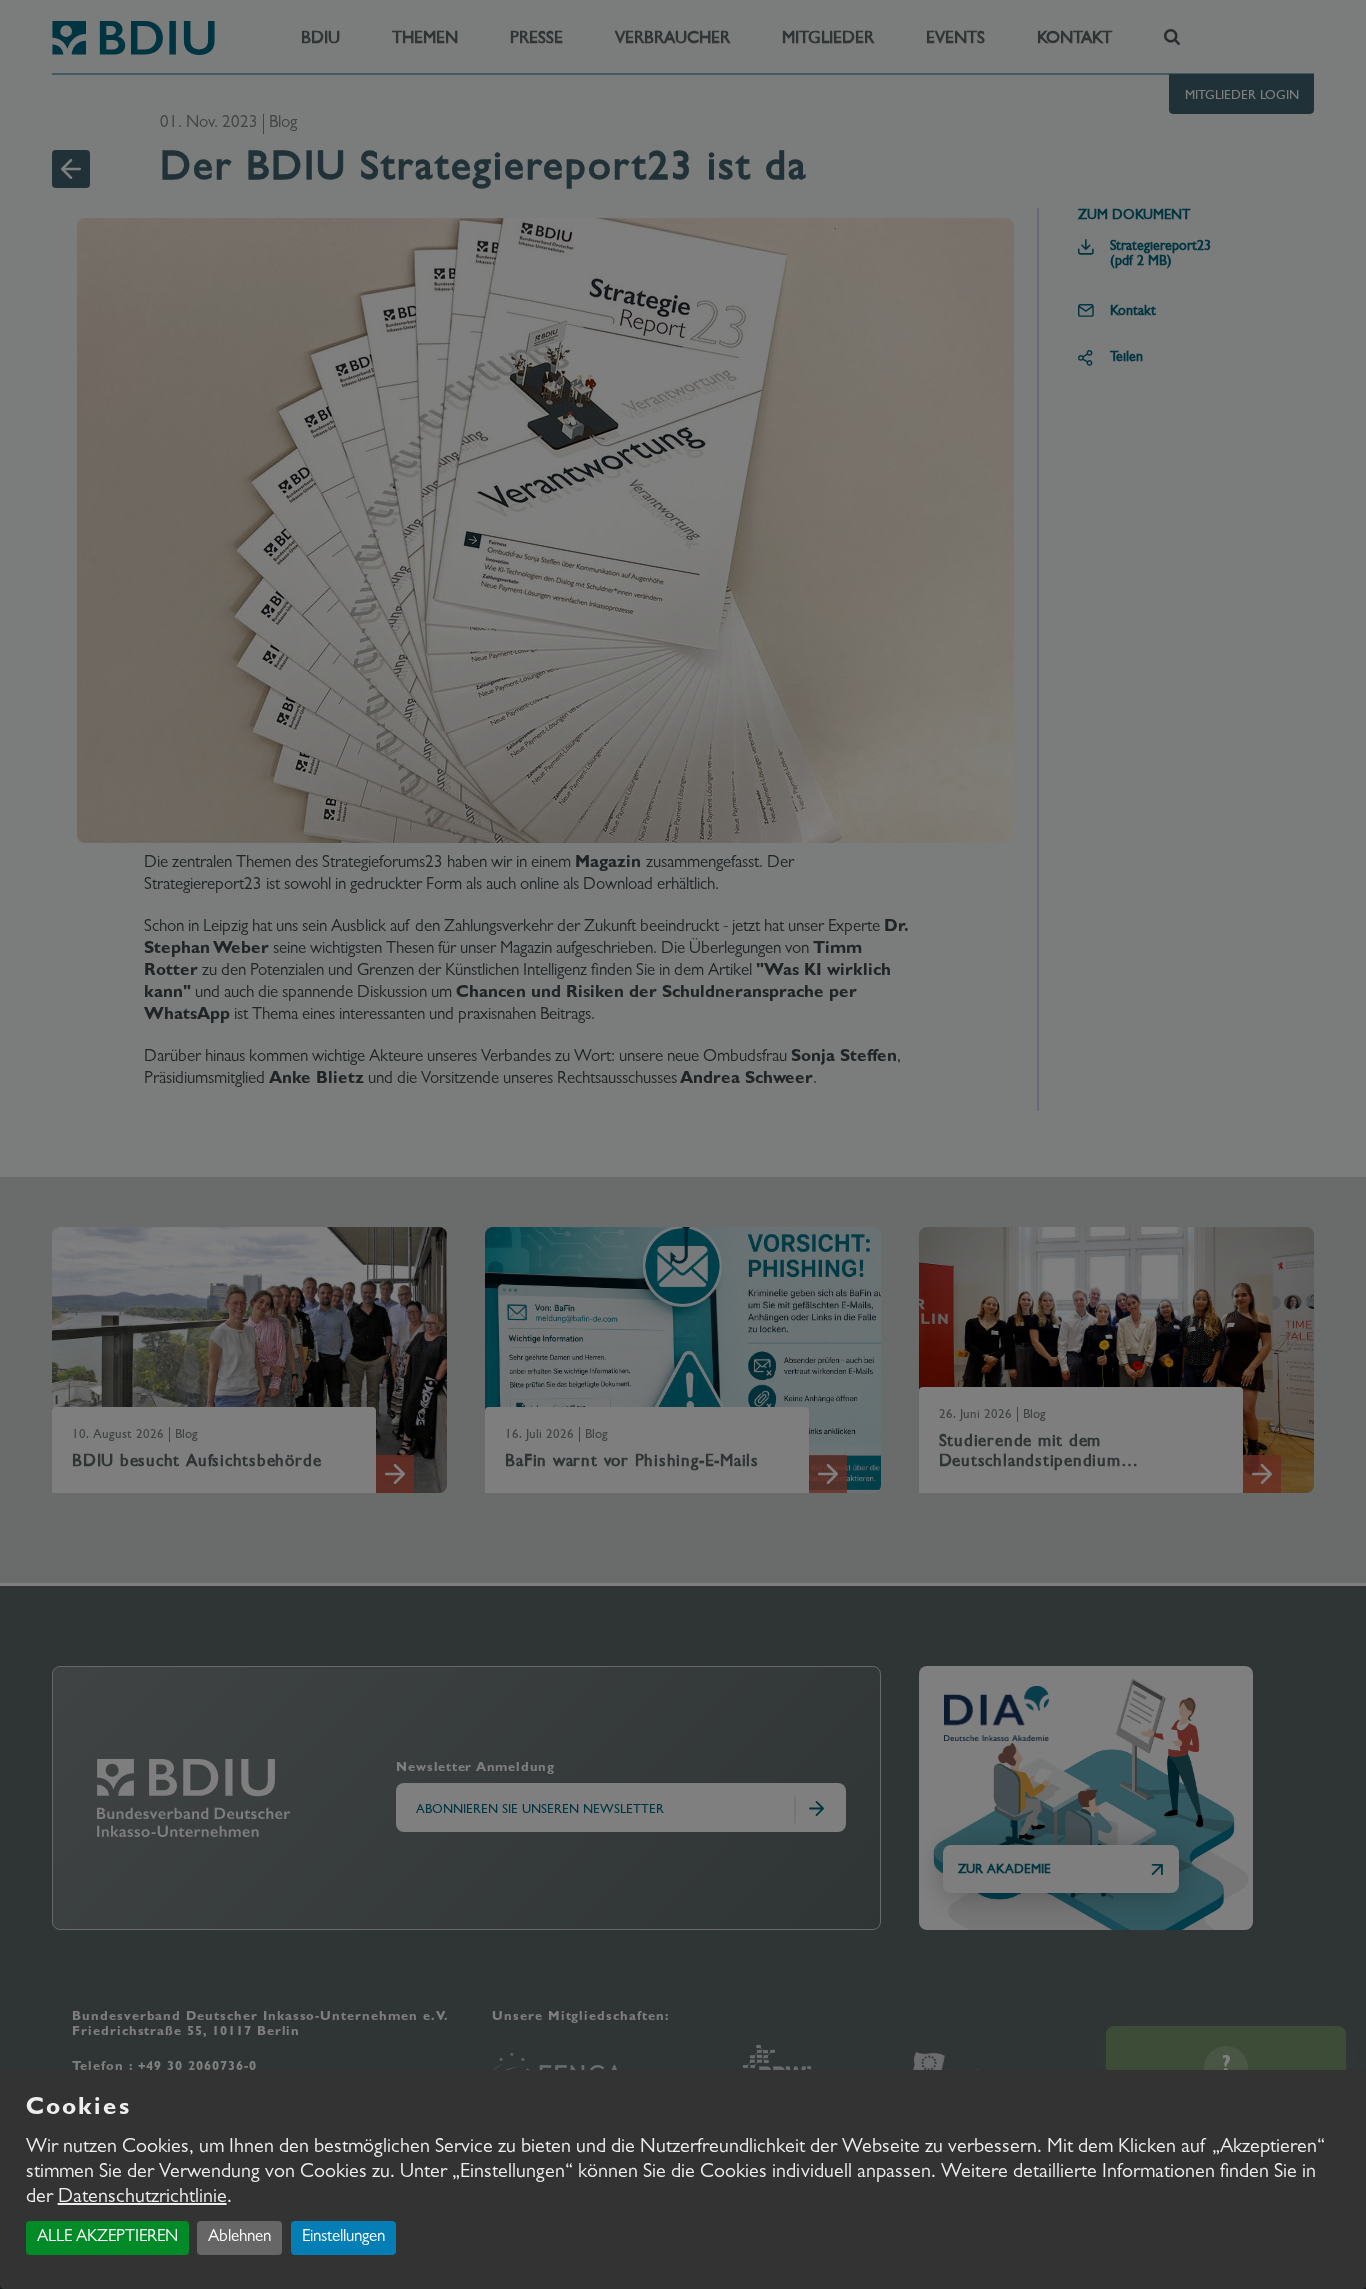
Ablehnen (239, 2237)
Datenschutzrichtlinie (142, 2198)
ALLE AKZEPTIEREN (107, 2237)
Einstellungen (343, 2237)
